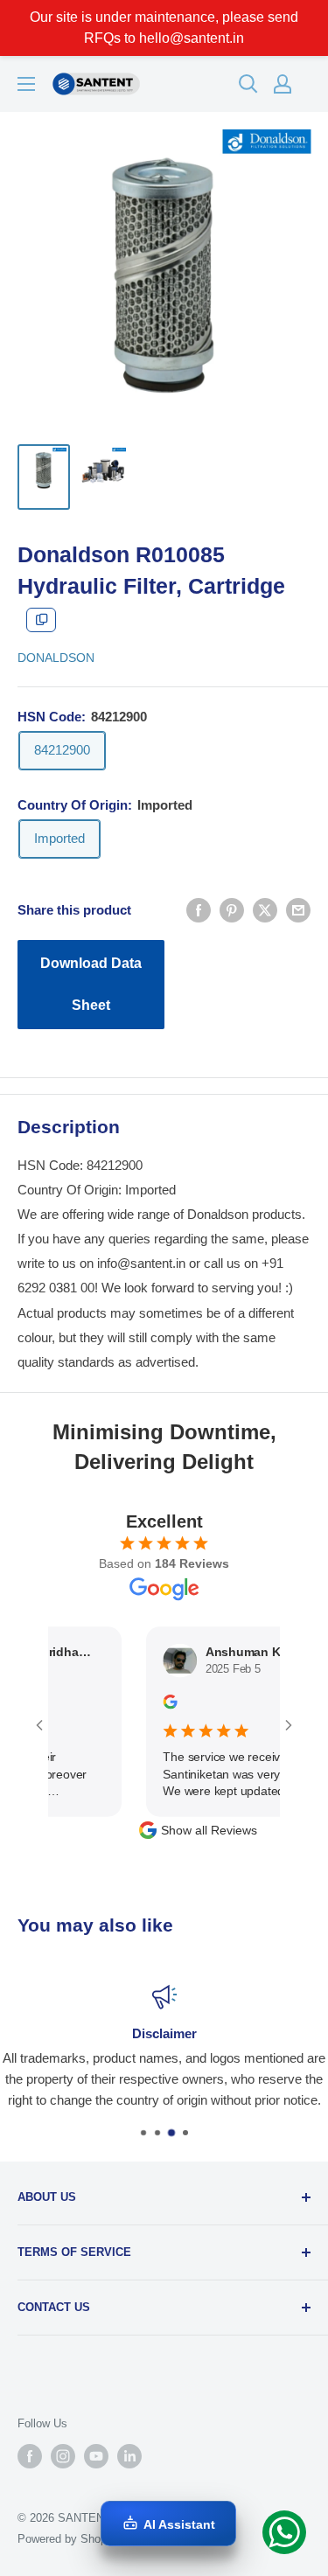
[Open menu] (26, 84)
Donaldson (56, 658)
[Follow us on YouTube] (96, 2456)
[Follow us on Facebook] (30, 2456)
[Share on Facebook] (199, 910)
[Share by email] (298, 910)
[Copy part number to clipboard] (41, 620)
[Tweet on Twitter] (265, 910)
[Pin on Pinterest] (232, 910)
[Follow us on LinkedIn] (129, 2456)
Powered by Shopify (68, 2539)
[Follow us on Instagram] (63, 2456)
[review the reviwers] (155, 1705)
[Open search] (248, 84)
